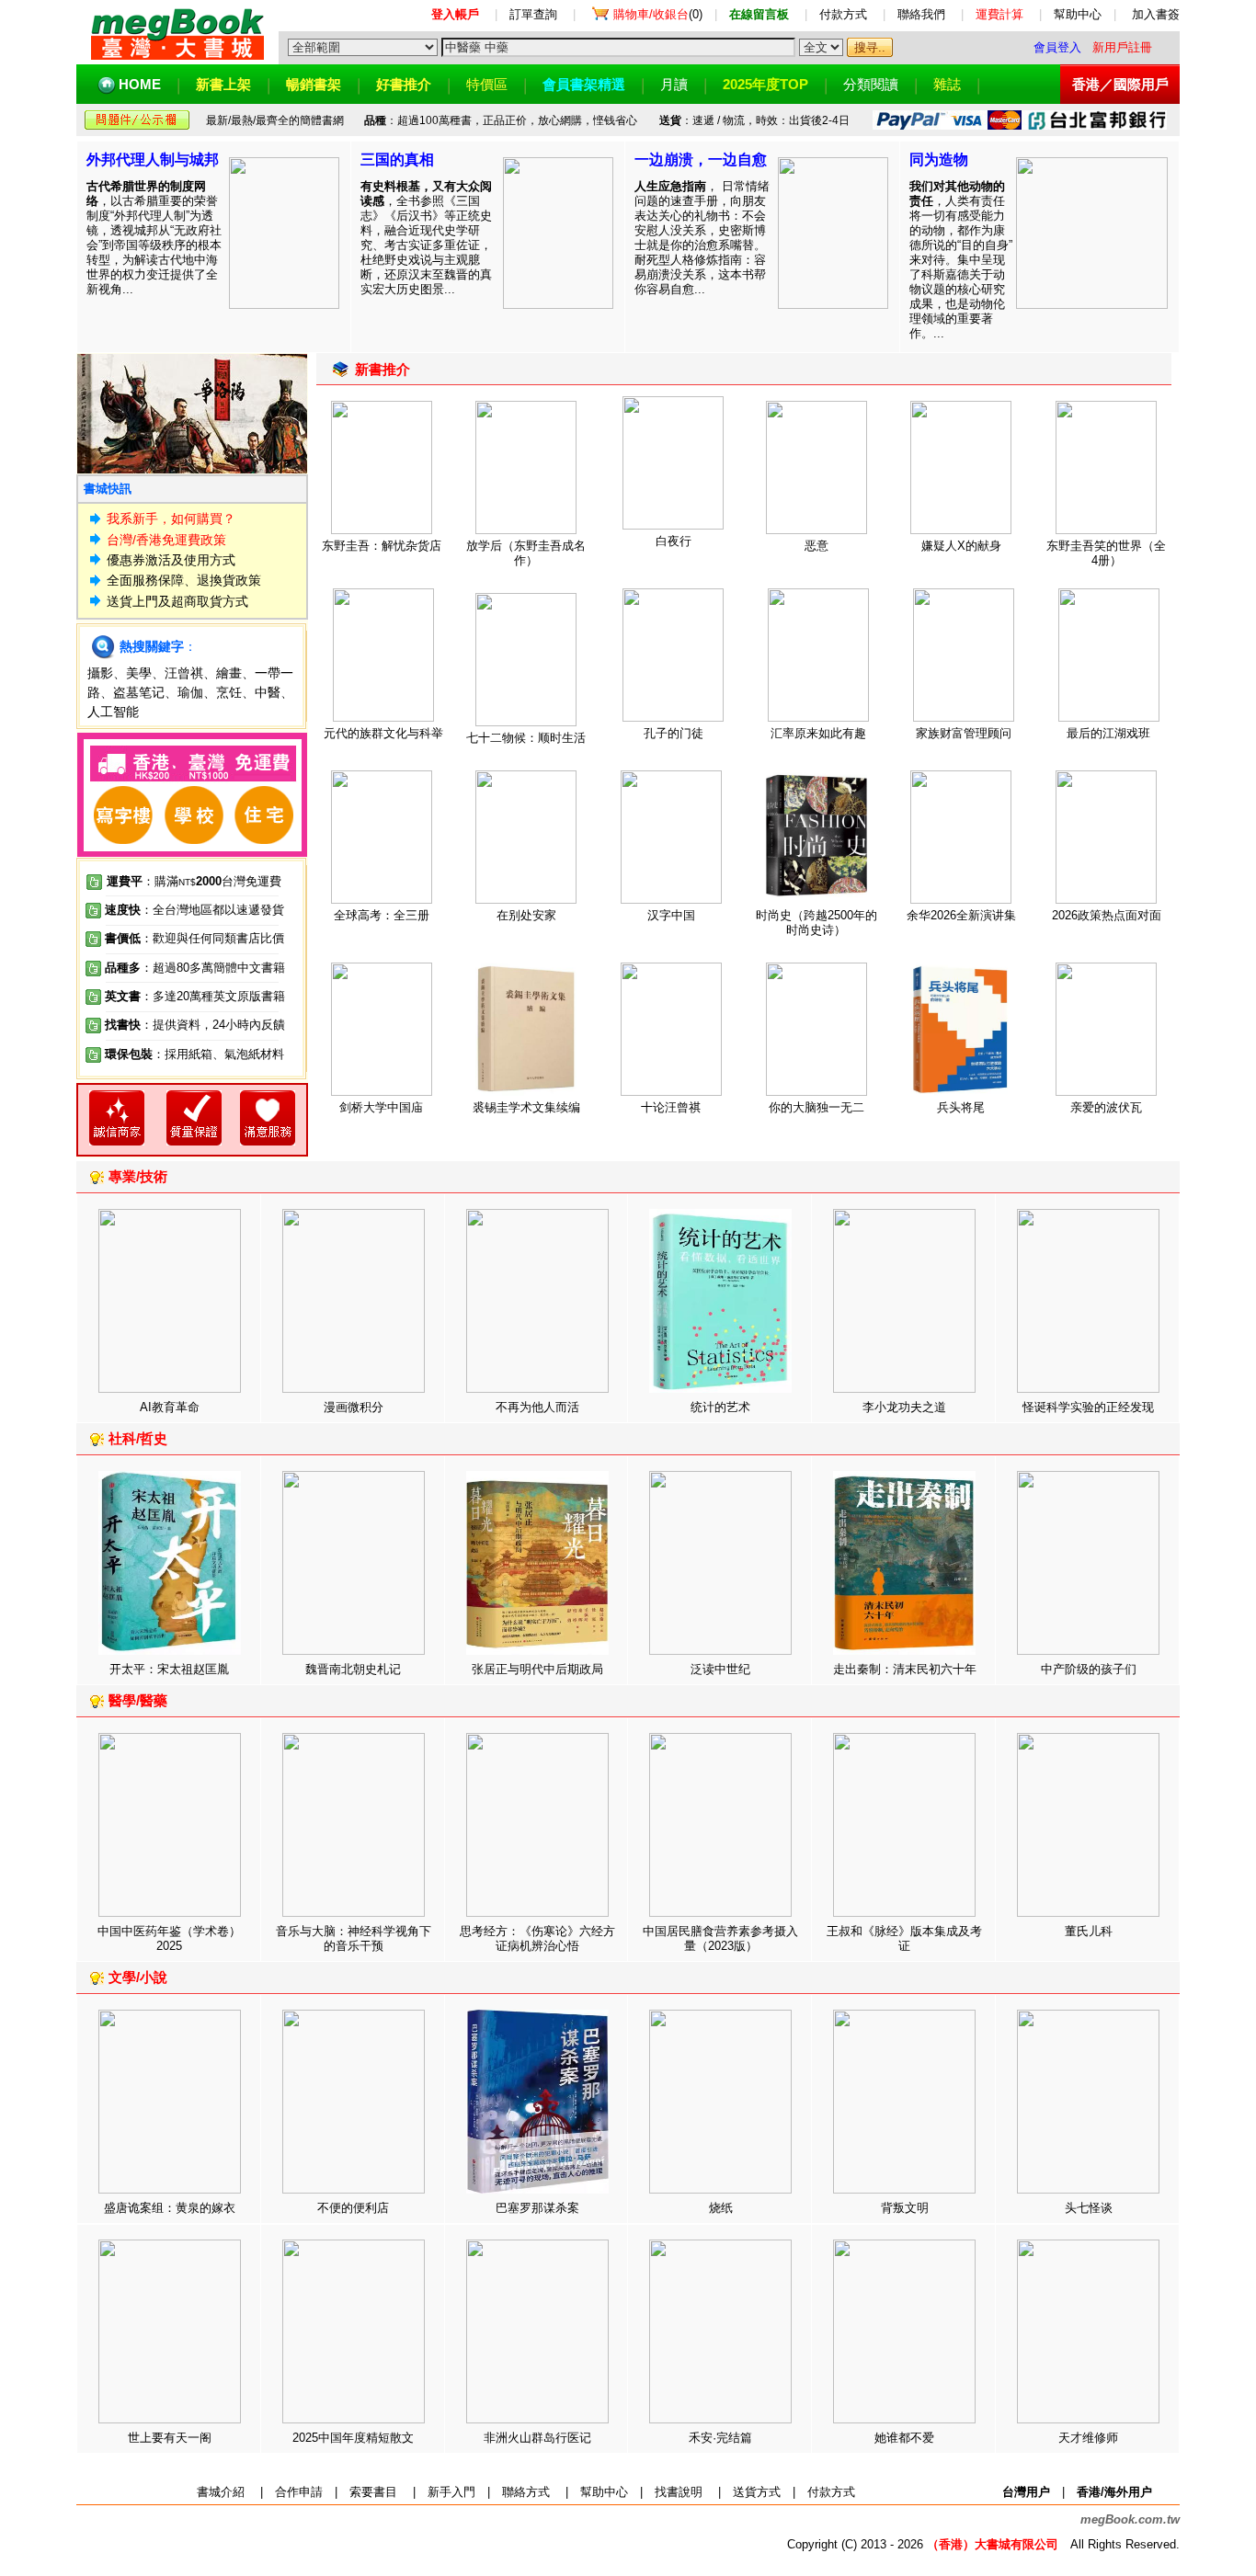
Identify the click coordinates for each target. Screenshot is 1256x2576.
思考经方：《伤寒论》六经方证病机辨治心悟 (537, 1938)
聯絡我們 (921, 14)
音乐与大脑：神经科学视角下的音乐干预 (354, 1938)
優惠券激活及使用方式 (171, 560)
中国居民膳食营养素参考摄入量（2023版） (720, 1938)
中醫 (268, 692)
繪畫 (229, 673)
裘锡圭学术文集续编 (526, 1107)
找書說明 (679, 2492)
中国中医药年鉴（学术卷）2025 (169, 1938)
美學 (139, 673)
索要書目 (373, 2492)
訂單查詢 (533, 14)
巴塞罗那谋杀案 (537, 2208)
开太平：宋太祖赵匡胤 (169, 1669)
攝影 (100, 673)
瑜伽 (190, 692)
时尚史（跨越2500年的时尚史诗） (816, 923)
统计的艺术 (720, 1407)
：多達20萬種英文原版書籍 (195, 996)
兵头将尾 (961, 1107)
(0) (658, 14)
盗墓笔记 (139, 692)
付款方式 (843, 14)
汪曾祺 (184, 673)
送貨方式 (757, 2492)
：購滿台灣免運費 (194, 881)
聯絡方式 (526, 2492)
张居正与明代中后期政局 (537, 1669)
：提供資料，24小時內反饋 (213, 1025)
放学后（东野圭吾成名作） (526, 553)
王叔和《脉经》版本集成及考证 (904, 1938)
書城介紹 (221, 2492)
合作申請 (299, 2492)
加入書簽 (1156, 14)
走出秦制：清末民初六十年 (905, 1669)
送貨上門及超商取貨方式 (177, 601)
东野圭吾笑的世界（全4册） (1106, 553)
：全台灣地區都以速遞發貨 (194, 910)
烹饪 (229, 692)
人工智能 (113, 712)
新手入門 (451, 2492)
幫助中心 (1078, 14)
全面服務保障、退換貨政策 (184, 580)
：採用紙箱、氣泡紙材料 (218, 1054)
